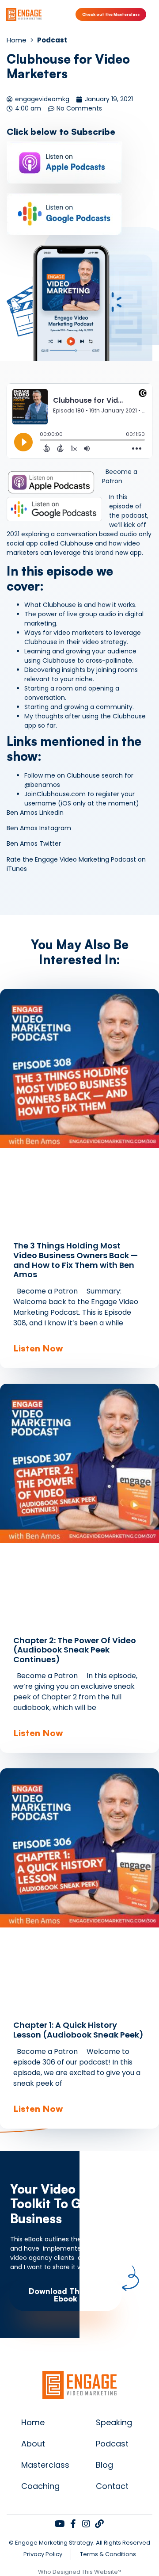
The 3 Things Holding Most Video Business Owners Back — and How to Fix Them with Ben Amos (76, 1260)
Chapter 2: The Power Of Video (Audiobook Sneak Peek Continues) (75, 1650)
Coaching (40, 2486)
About (33, 2444)
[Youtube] (60, 2524)
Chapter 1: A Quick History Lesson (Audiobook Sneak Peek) (78, 2030)
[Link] (99, 2524)
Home (33, 2422)
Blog (104, 2465)
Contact (112, 2486)
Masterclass (45, 2465)
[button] (152, 14)
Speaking (114, 2422)
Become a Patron (120, 476)
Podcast (112, 2444)
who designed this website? (80, 2572)
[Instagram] (86, 2524)
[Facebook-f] (73, 2524)
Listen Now (38, 1348)
